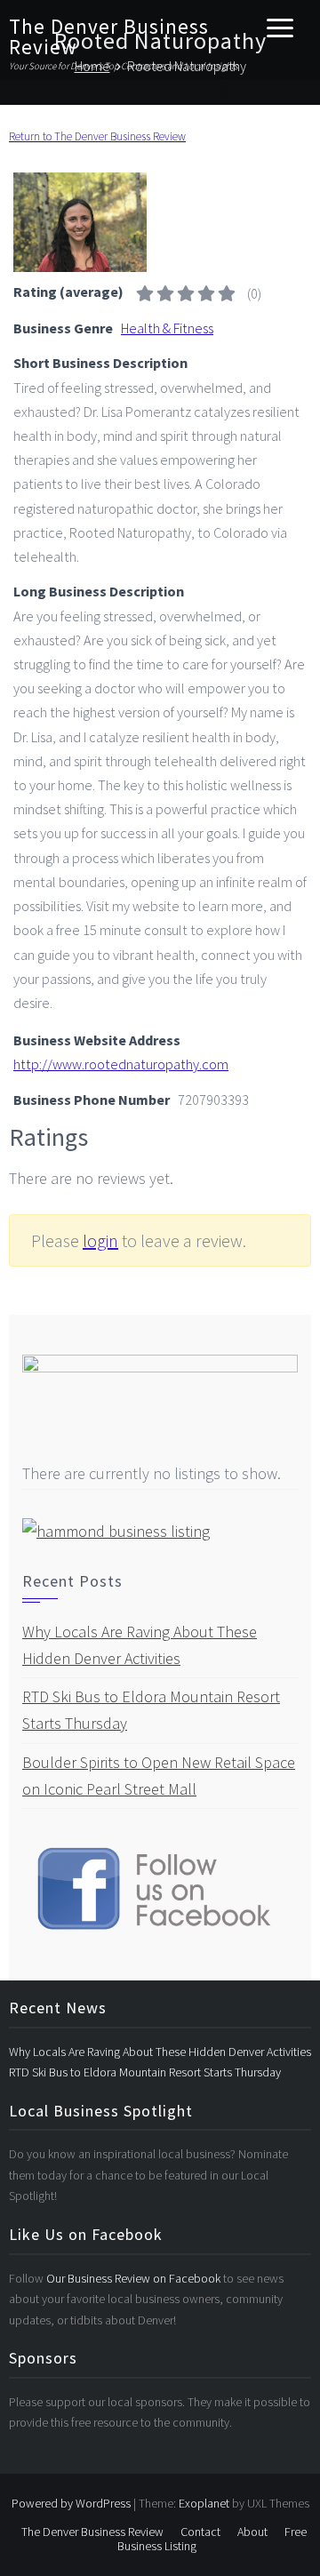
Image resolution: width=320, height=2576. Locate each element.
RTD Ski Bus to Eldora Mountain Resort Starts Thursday (145, 2072)
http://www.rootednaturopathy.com (121, 1064)
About (252, 2532)
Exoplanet (204, 2503)
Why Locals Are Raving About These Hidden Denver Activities (160, 2052)
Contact (200, 2532)
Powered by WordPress (71, 2503)
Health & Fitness (167, 328)
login (100, 1240)
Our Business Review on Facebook (135, 2278)
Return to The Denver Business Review (97, 136)
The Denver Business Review (109, 36)
